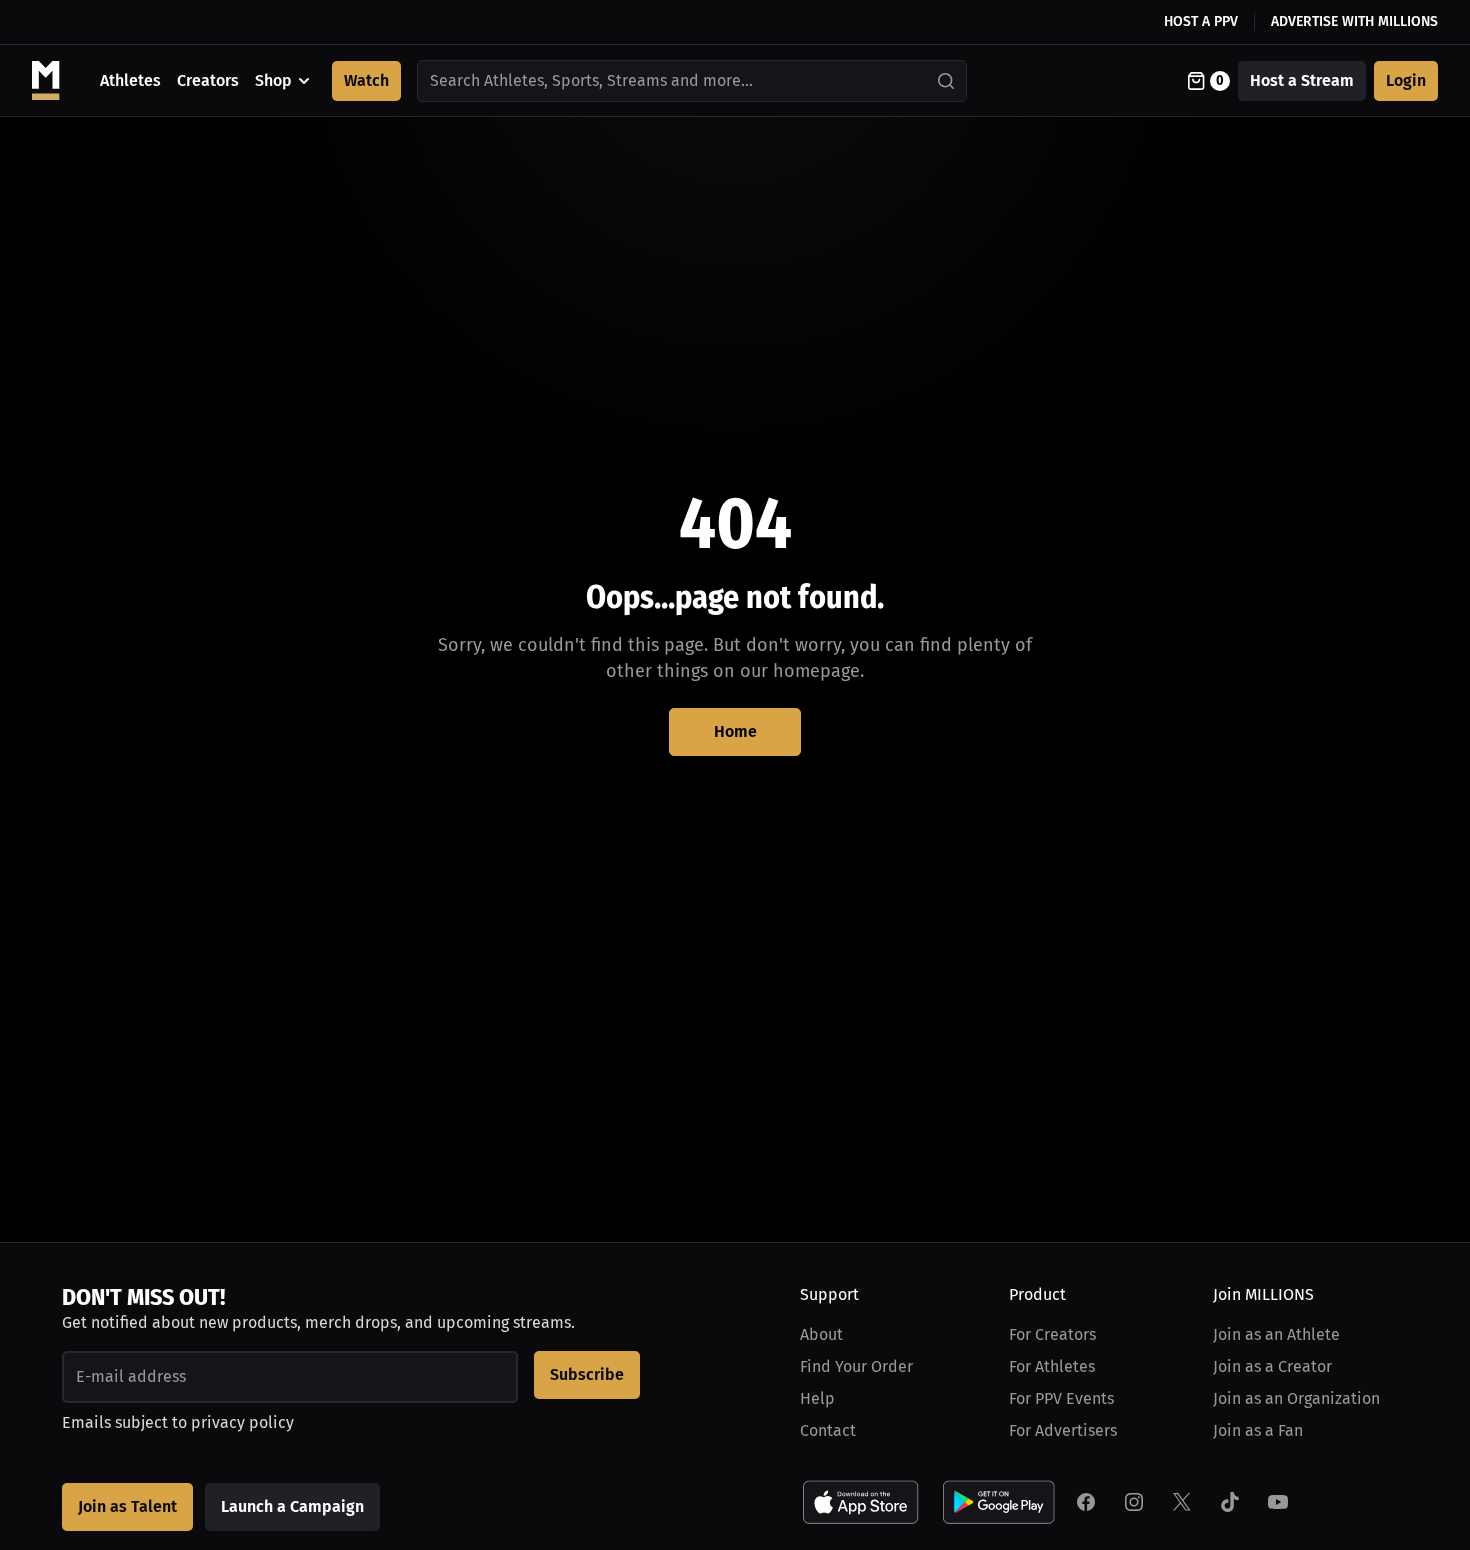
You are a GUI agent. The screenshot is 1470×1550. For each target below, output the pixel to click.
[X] (1182, 1502)
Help (817, 1398)
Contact (828, 1430)
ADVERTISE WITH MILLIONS (1354, 21)
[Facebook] (1086, 1502)
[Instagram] (1134, 1502)
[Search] (947, 81)
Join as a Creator (1272, 1366)
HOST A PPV (1201, 21)
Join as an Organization (1296, 1398)
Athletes (130, 80)
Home (735, 731)
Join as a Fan (1258, 1430)
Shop (273, 80)
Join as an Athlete (1276, 1334)
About (821, 1334)
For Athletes (1052, 1366)
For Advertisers (1063, 1430)
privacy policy (242, 1422)
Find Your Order (856, 1366)
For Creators (1052, 1334)
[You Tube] (1278, 1502)
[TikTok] (1230, 1502)
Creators (208, 80)
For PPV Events (1061, 1398)
